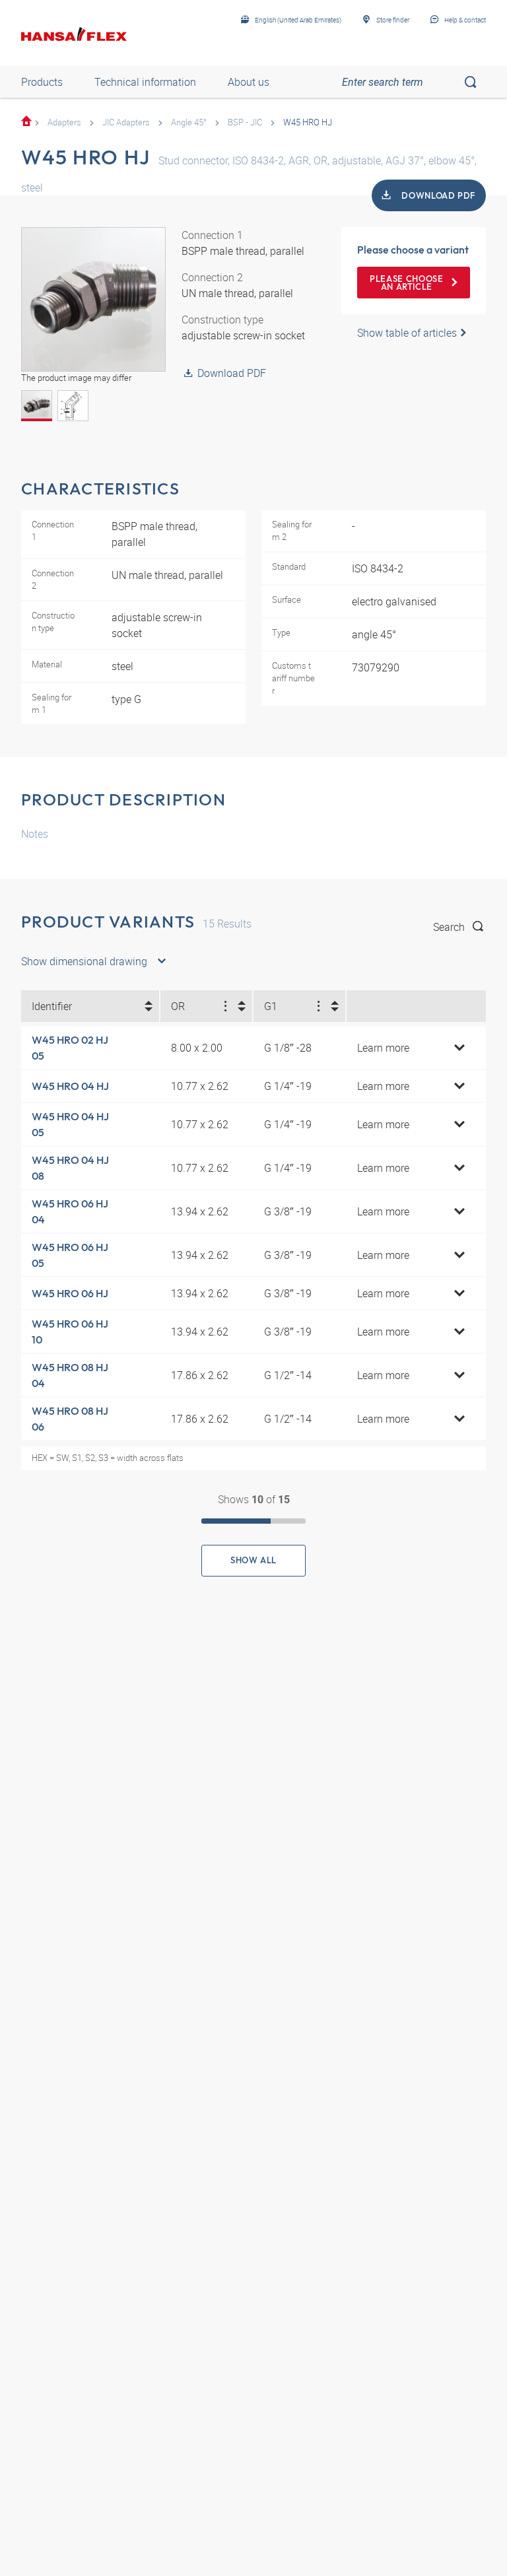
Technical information (145, 82)
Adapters (64, 122)
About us (249, 82)
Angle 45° (189, 122)
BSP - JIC (245, 122)
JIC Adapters (126, 122)
